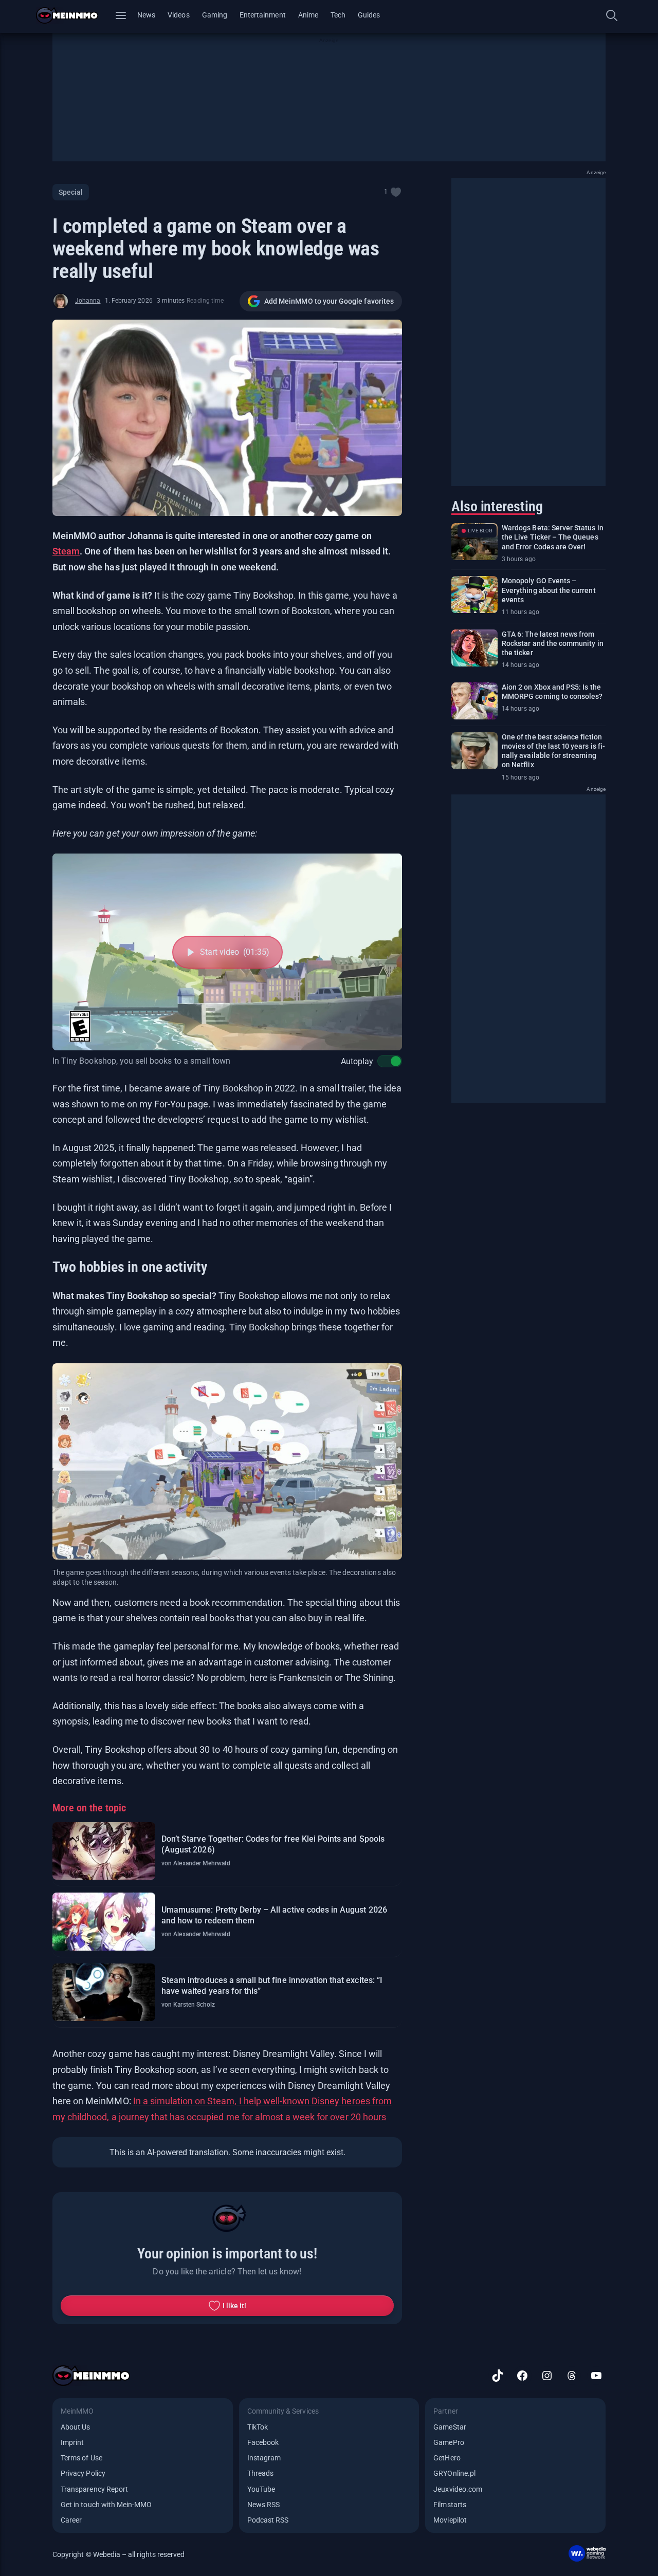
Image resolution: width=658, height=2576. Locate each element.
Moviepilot (450, 2520)
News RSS (263, 2505)
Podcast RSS (268, 2520)
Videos (178, 15)
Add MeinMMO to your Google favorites (329, 301)
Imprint (72, 2442)
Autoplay (357, 1061)
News (146, 15)
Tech (338, 15)
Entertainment (263, 15)
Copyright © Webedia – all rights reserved (118, 2554)
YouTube (261, 2489)
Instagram (264, 2458)
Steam (66, 551)
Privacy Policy (83, 2473)
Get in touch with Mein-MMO (106, 2505)
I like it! (235, 2306)
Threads (260, 2473)
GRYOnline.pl (454, 2473)
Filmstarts (450, 2505)
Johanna (88, 301)
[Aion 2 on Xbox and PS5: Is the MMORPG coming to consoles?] (474, 701)
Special (71, 192)
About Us (75, 2427)
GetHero (447, 2458)
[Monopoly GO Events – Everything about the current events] (474, 595)
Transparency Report (94, 2489)
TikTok (258, 2427)
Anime (308, 15)
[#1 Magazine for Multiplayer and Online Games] (73, 15)
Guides (369, 15)
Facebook (263, 2442)
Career (71, 2520)
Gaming (215, 15)
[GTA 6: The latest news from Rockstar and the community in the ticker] (474, 648)
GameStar (450, 2427)
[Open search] (612, 15)
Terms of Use (81, 2458)
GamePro (449, 2442)
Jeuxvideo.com (458, 2489)
